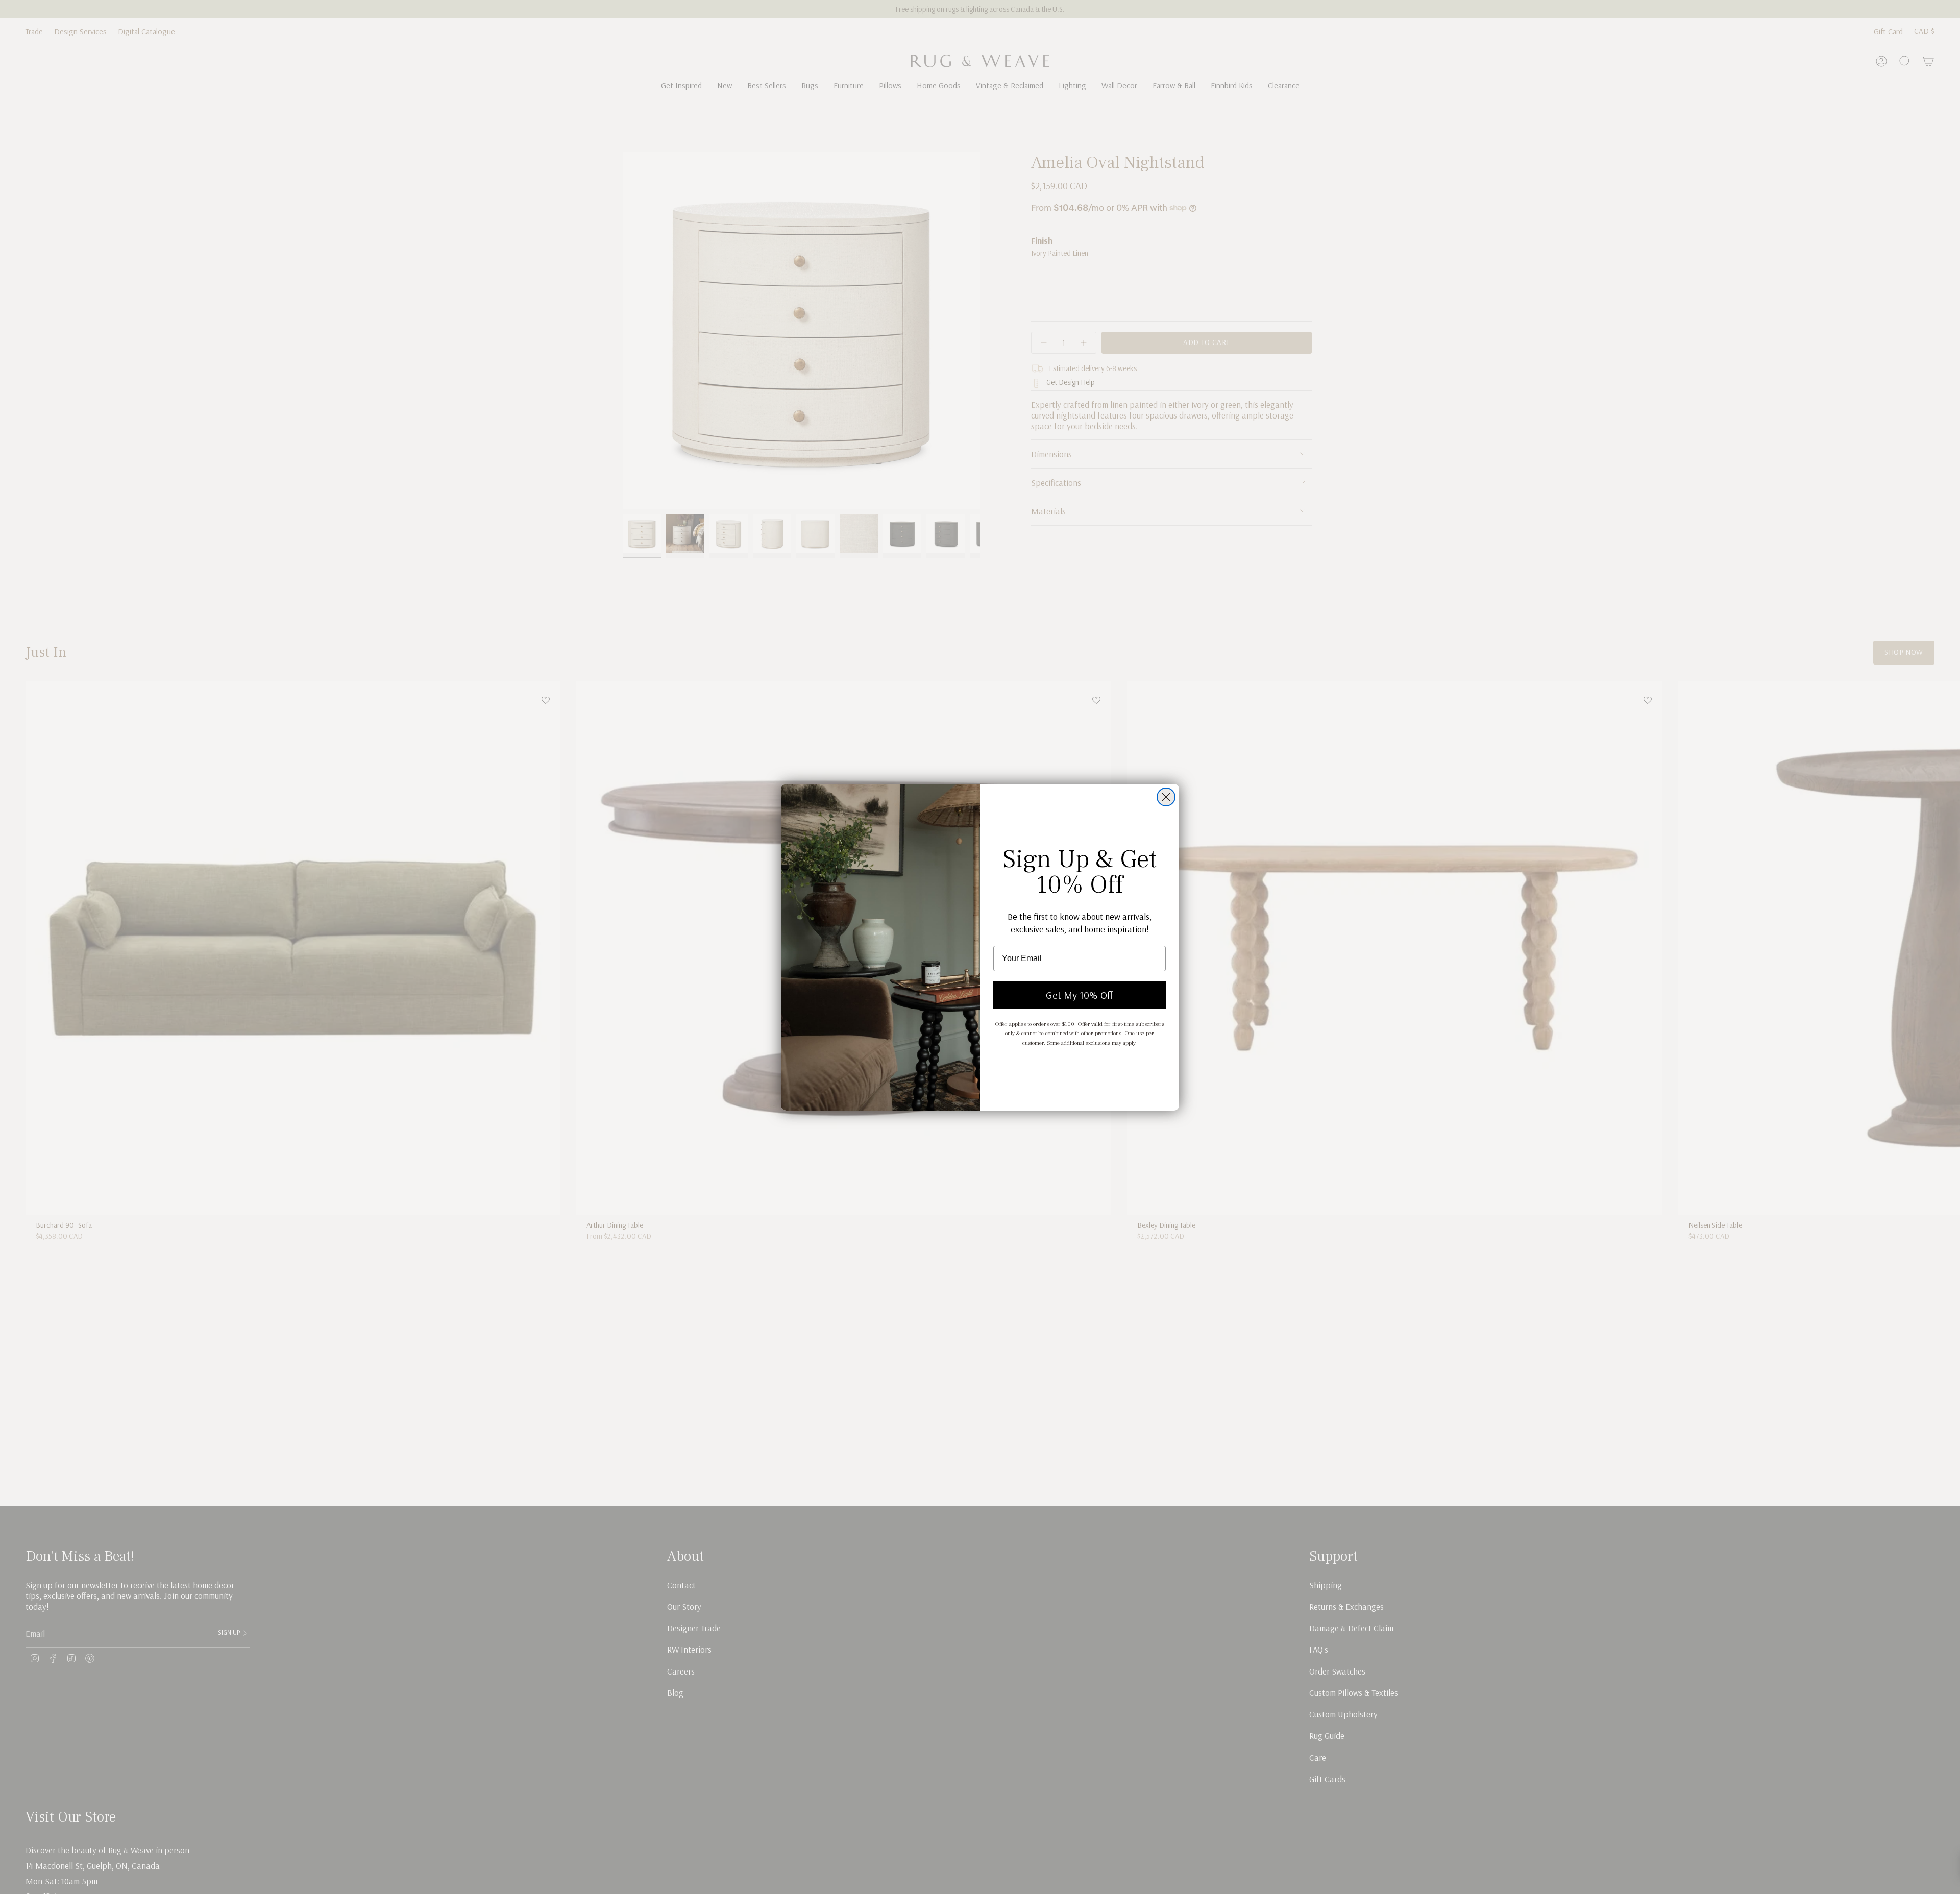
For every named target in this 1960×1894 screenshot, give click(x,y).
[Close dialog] (1166, 797)
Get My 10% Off (1080, 995)
